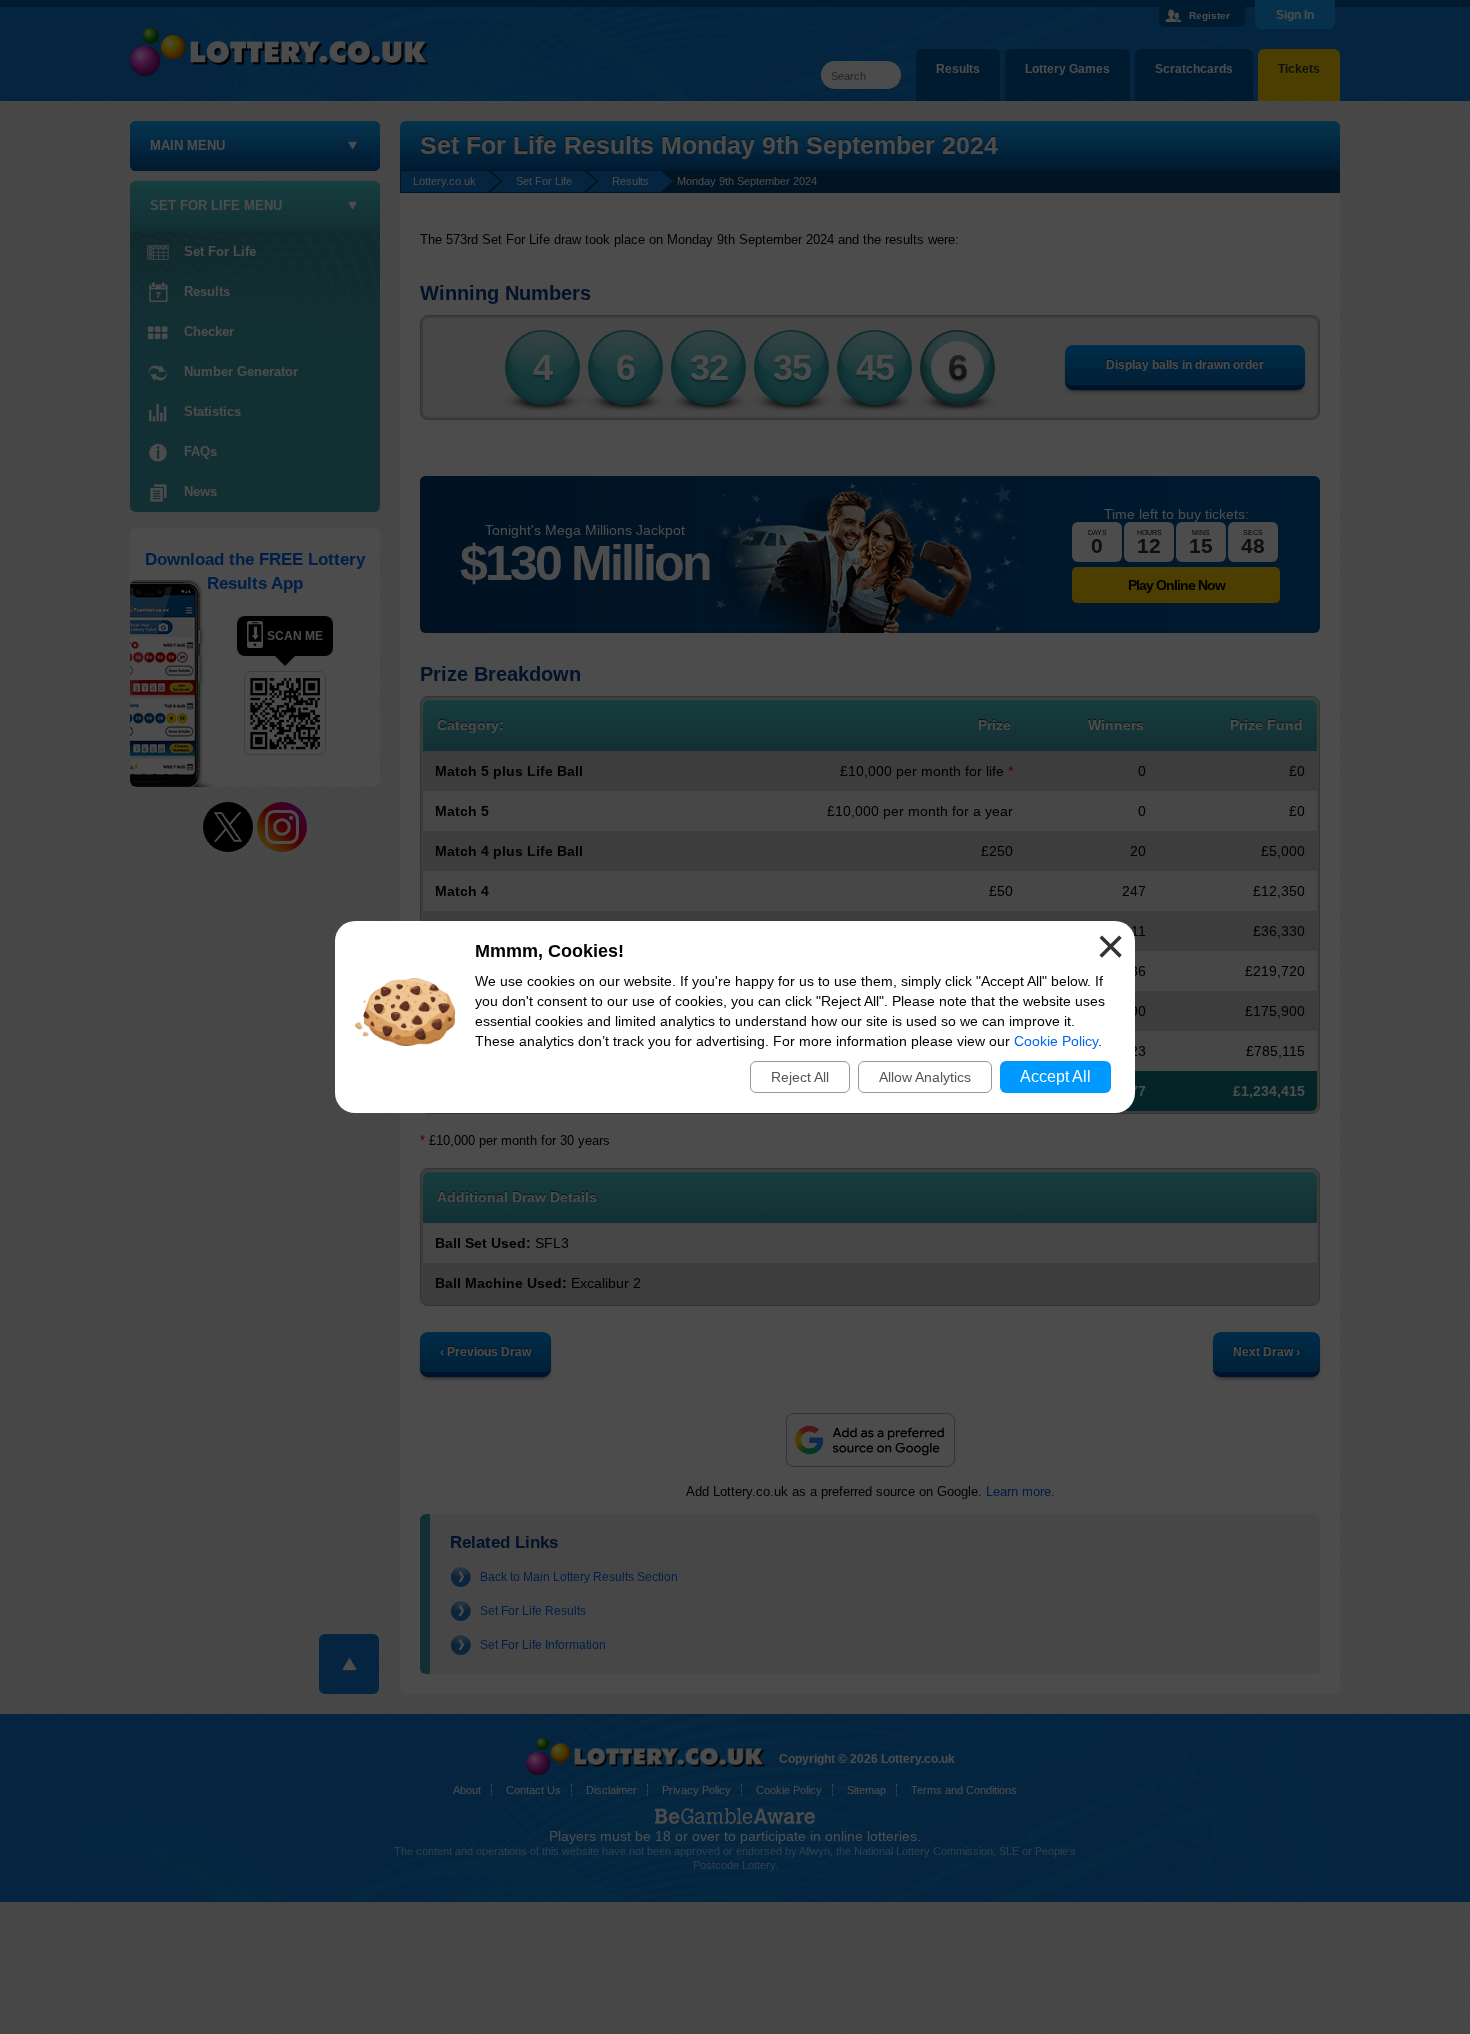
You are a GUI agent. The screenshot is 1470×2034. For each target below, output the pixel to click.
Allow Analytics (925, 1077)
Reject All (800, 1077)
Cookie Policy (1056, 1041)
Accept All (1055, 1076)
